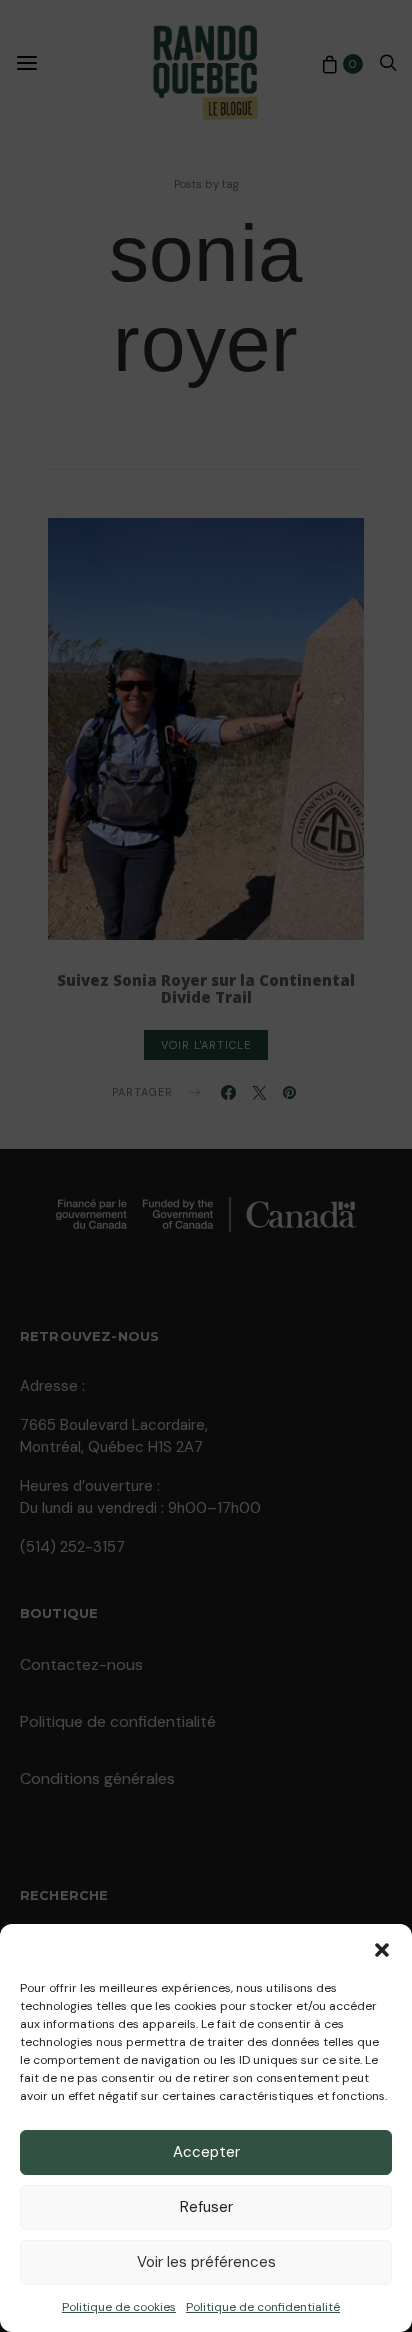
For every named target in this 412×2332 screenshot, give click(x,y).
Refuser (206, 2207)
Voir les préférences (206, 2262)
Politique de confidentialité (263, 2307)
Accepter (206, 2152)
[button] (382, 1949)
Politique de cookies (119, 2307)
